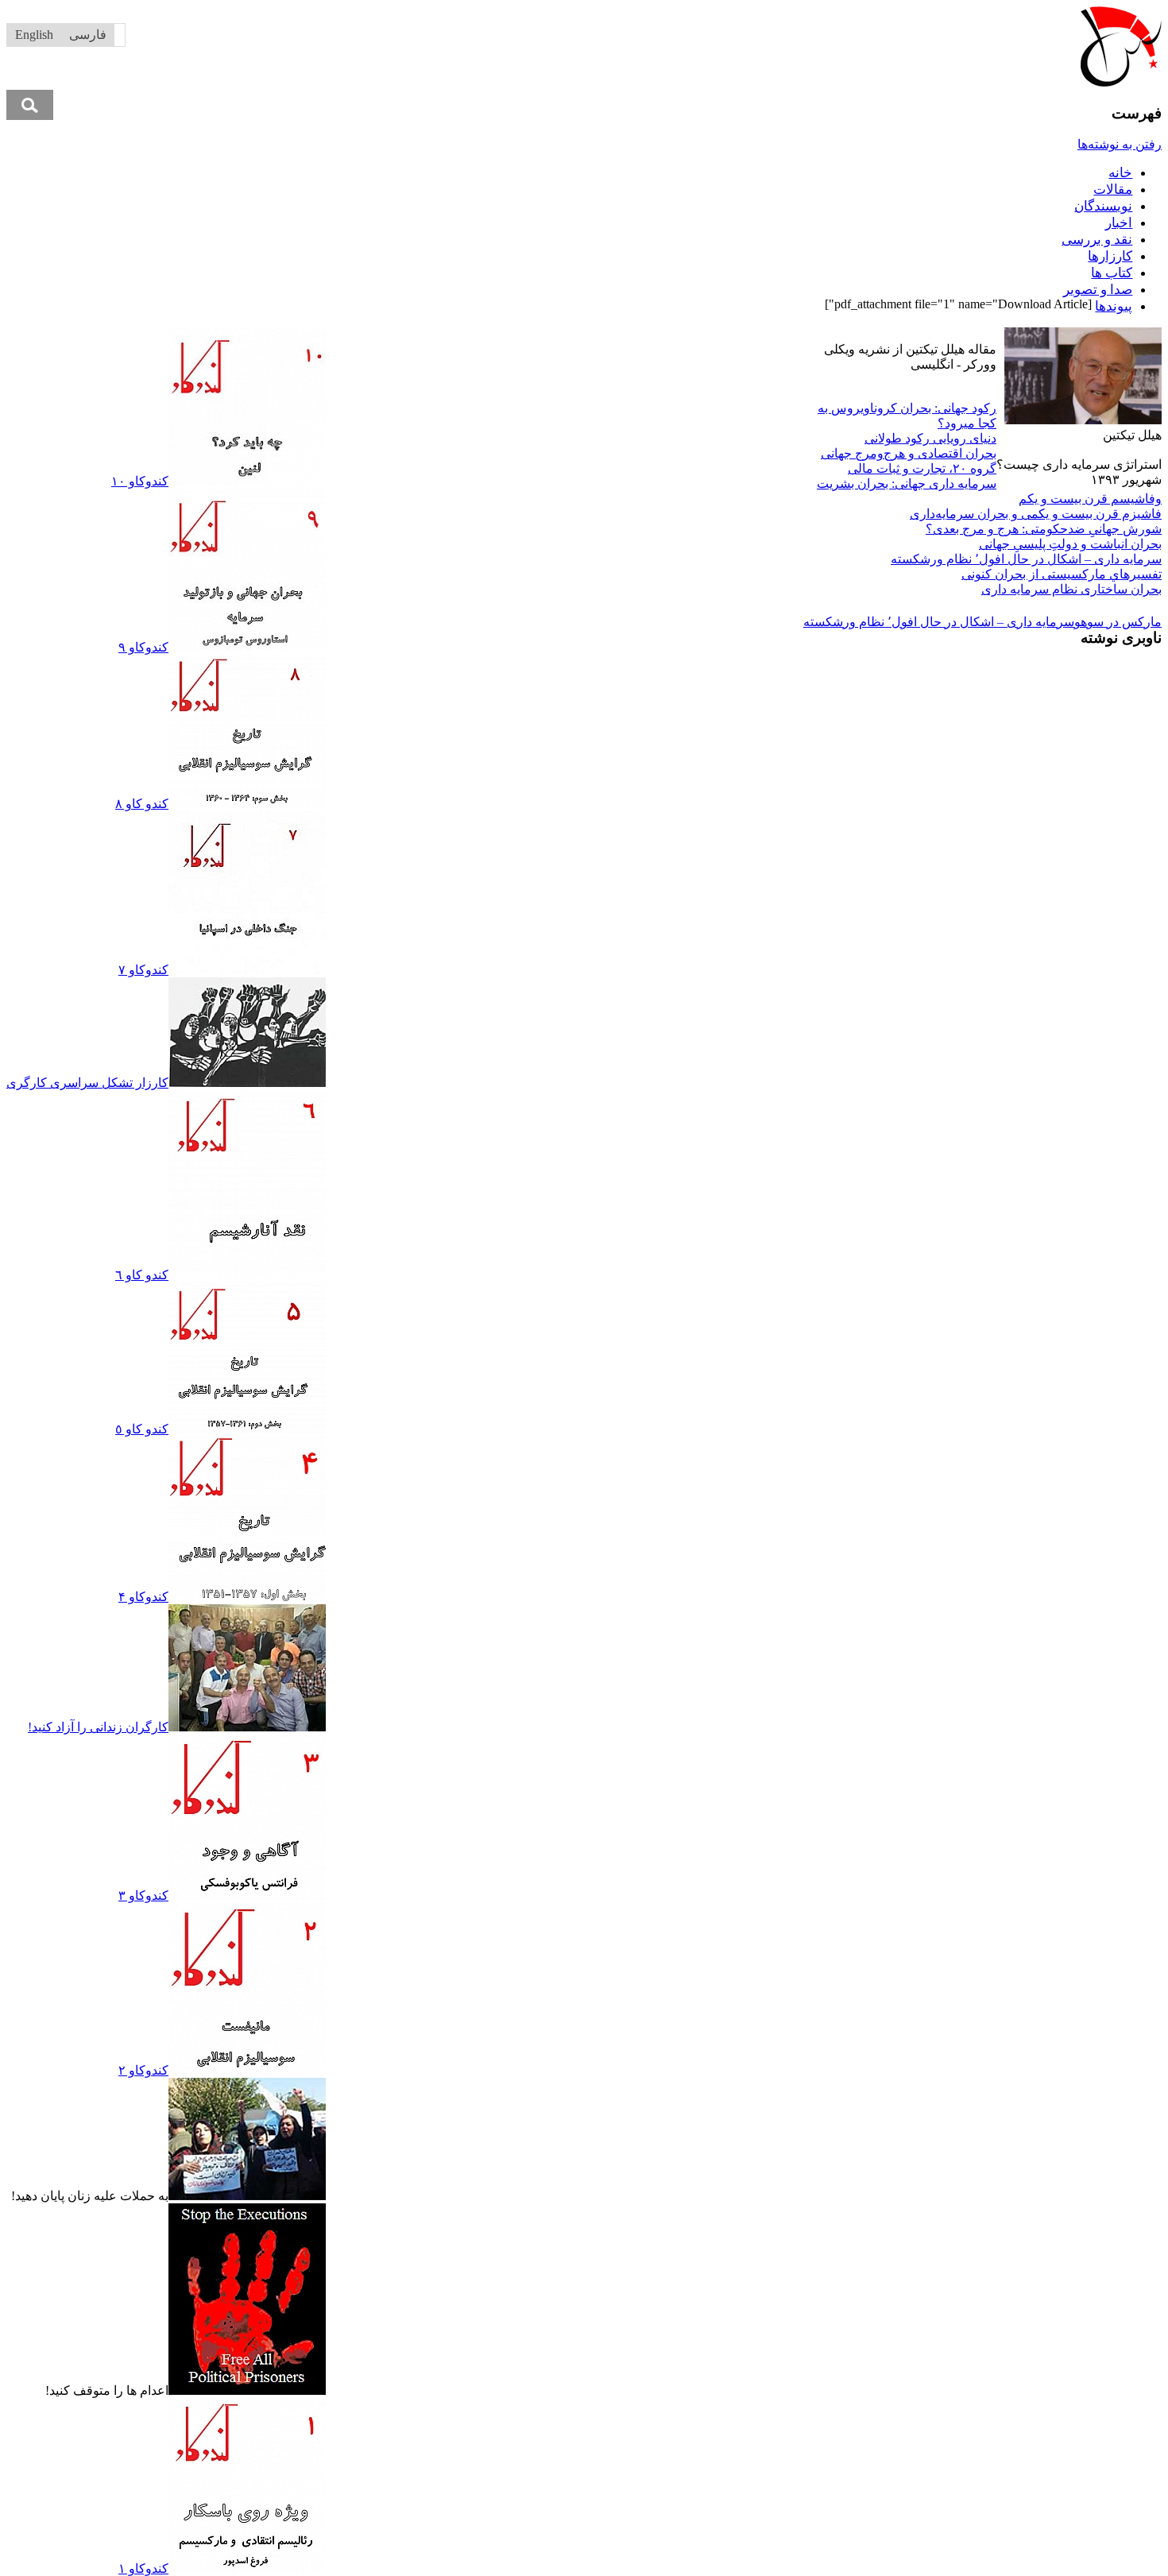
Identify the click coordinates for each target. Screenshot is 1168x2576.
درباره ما (623, 335)
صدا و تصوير (1098, 290)
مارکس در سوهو (1118, 622)
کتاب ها (1112, 273)
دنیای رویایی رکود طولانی (930, 438)
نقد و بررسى (1097, 240)
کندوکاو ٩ (143, 647)
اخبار (1119, 223)
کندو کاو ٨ (142, 804)
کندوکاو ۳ (143, 1895)
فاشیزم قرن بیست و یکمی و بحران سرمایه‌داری (1036, 514)
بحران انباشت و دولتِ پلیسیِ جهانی (1070, 544)
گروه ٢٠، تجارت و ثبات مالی (922, 468)
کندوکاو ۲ (143, 2070)
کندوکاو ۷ (143, 970)
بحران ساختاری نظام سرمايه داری (1071, 589)
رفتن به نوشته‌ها (1120, 144)
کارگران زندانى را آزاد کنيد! (98, 1727)
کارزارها (1110, 256)
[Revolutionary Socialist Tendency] (1121, 82)
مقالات (1113, 190)
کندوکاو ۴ (143, 1597)
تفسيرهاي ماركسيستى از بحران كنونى (1062, 574)
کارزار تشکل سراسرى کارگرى (87, 1083)
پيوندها (1114, 306)
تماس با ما (568, 335)
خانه (1120, 173)
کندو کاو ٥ (142, 1429)
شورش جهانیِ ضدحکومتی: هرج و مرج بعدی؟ (1044, 529)
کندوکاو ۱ (143, 2568)
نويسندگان (1103, 206)
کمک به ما (510, 335)
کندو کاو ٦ (142, 1275)
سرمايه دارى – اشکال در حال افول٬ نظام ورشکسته (1026, 559)
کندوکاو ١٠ (140, 481)
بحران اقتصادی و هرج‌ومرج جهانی (909, 453)
